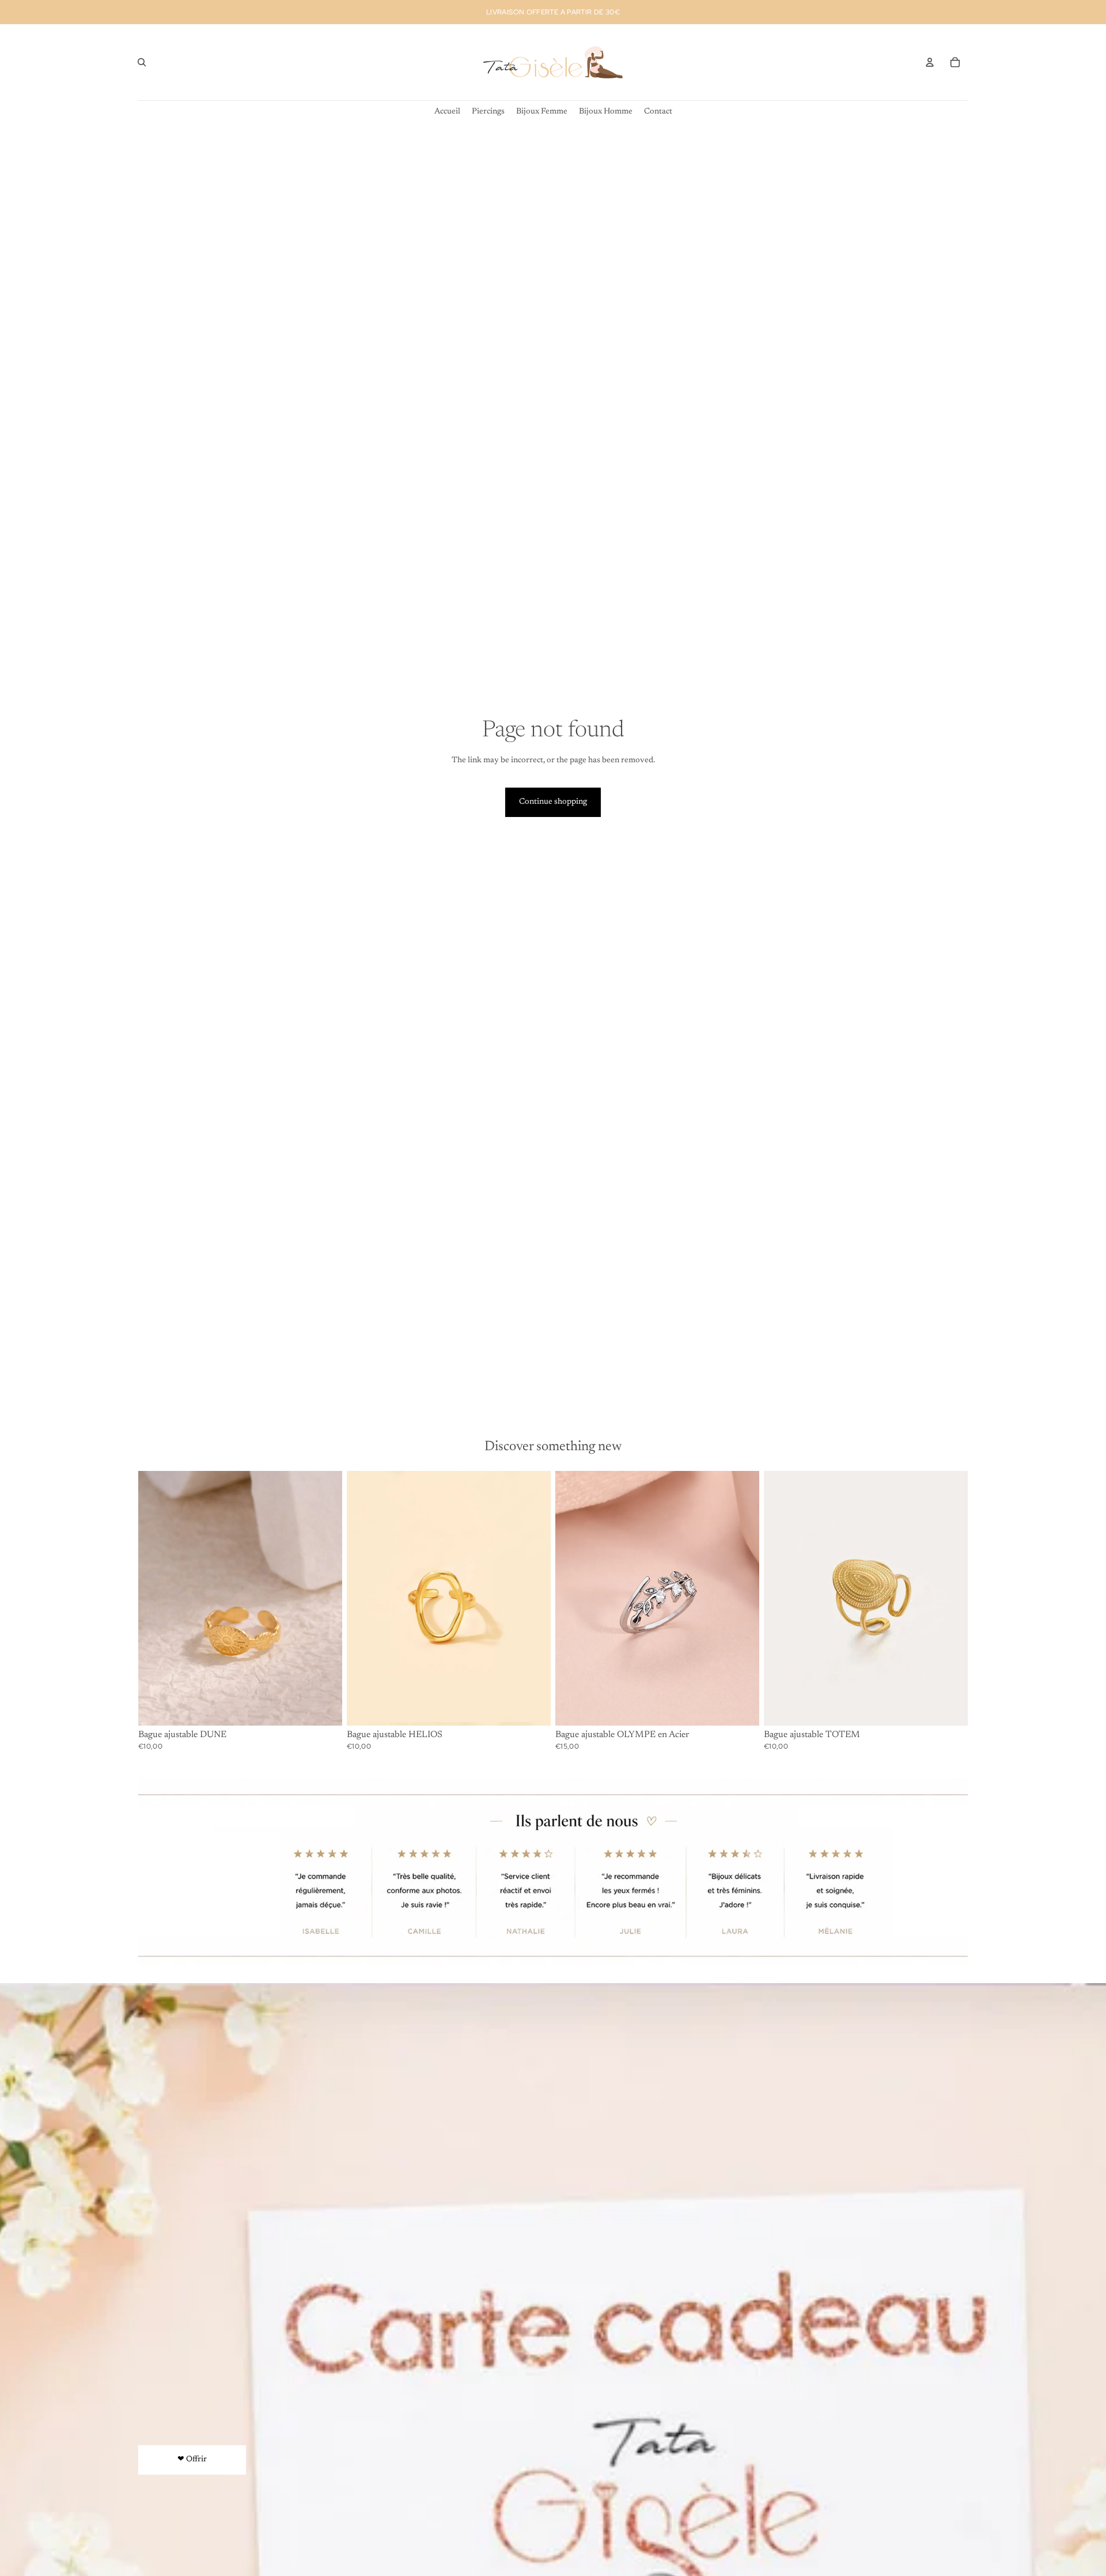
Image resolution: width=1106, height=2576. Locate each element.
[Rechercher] (142, 62)
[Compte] (930, 62)
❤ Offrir (192, 2460)
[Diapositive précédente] (364, 1598)
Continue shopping (553, 802)
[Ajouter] (324, 1708)
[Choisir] (741, 1708)
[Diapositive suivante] (533, 1598)
